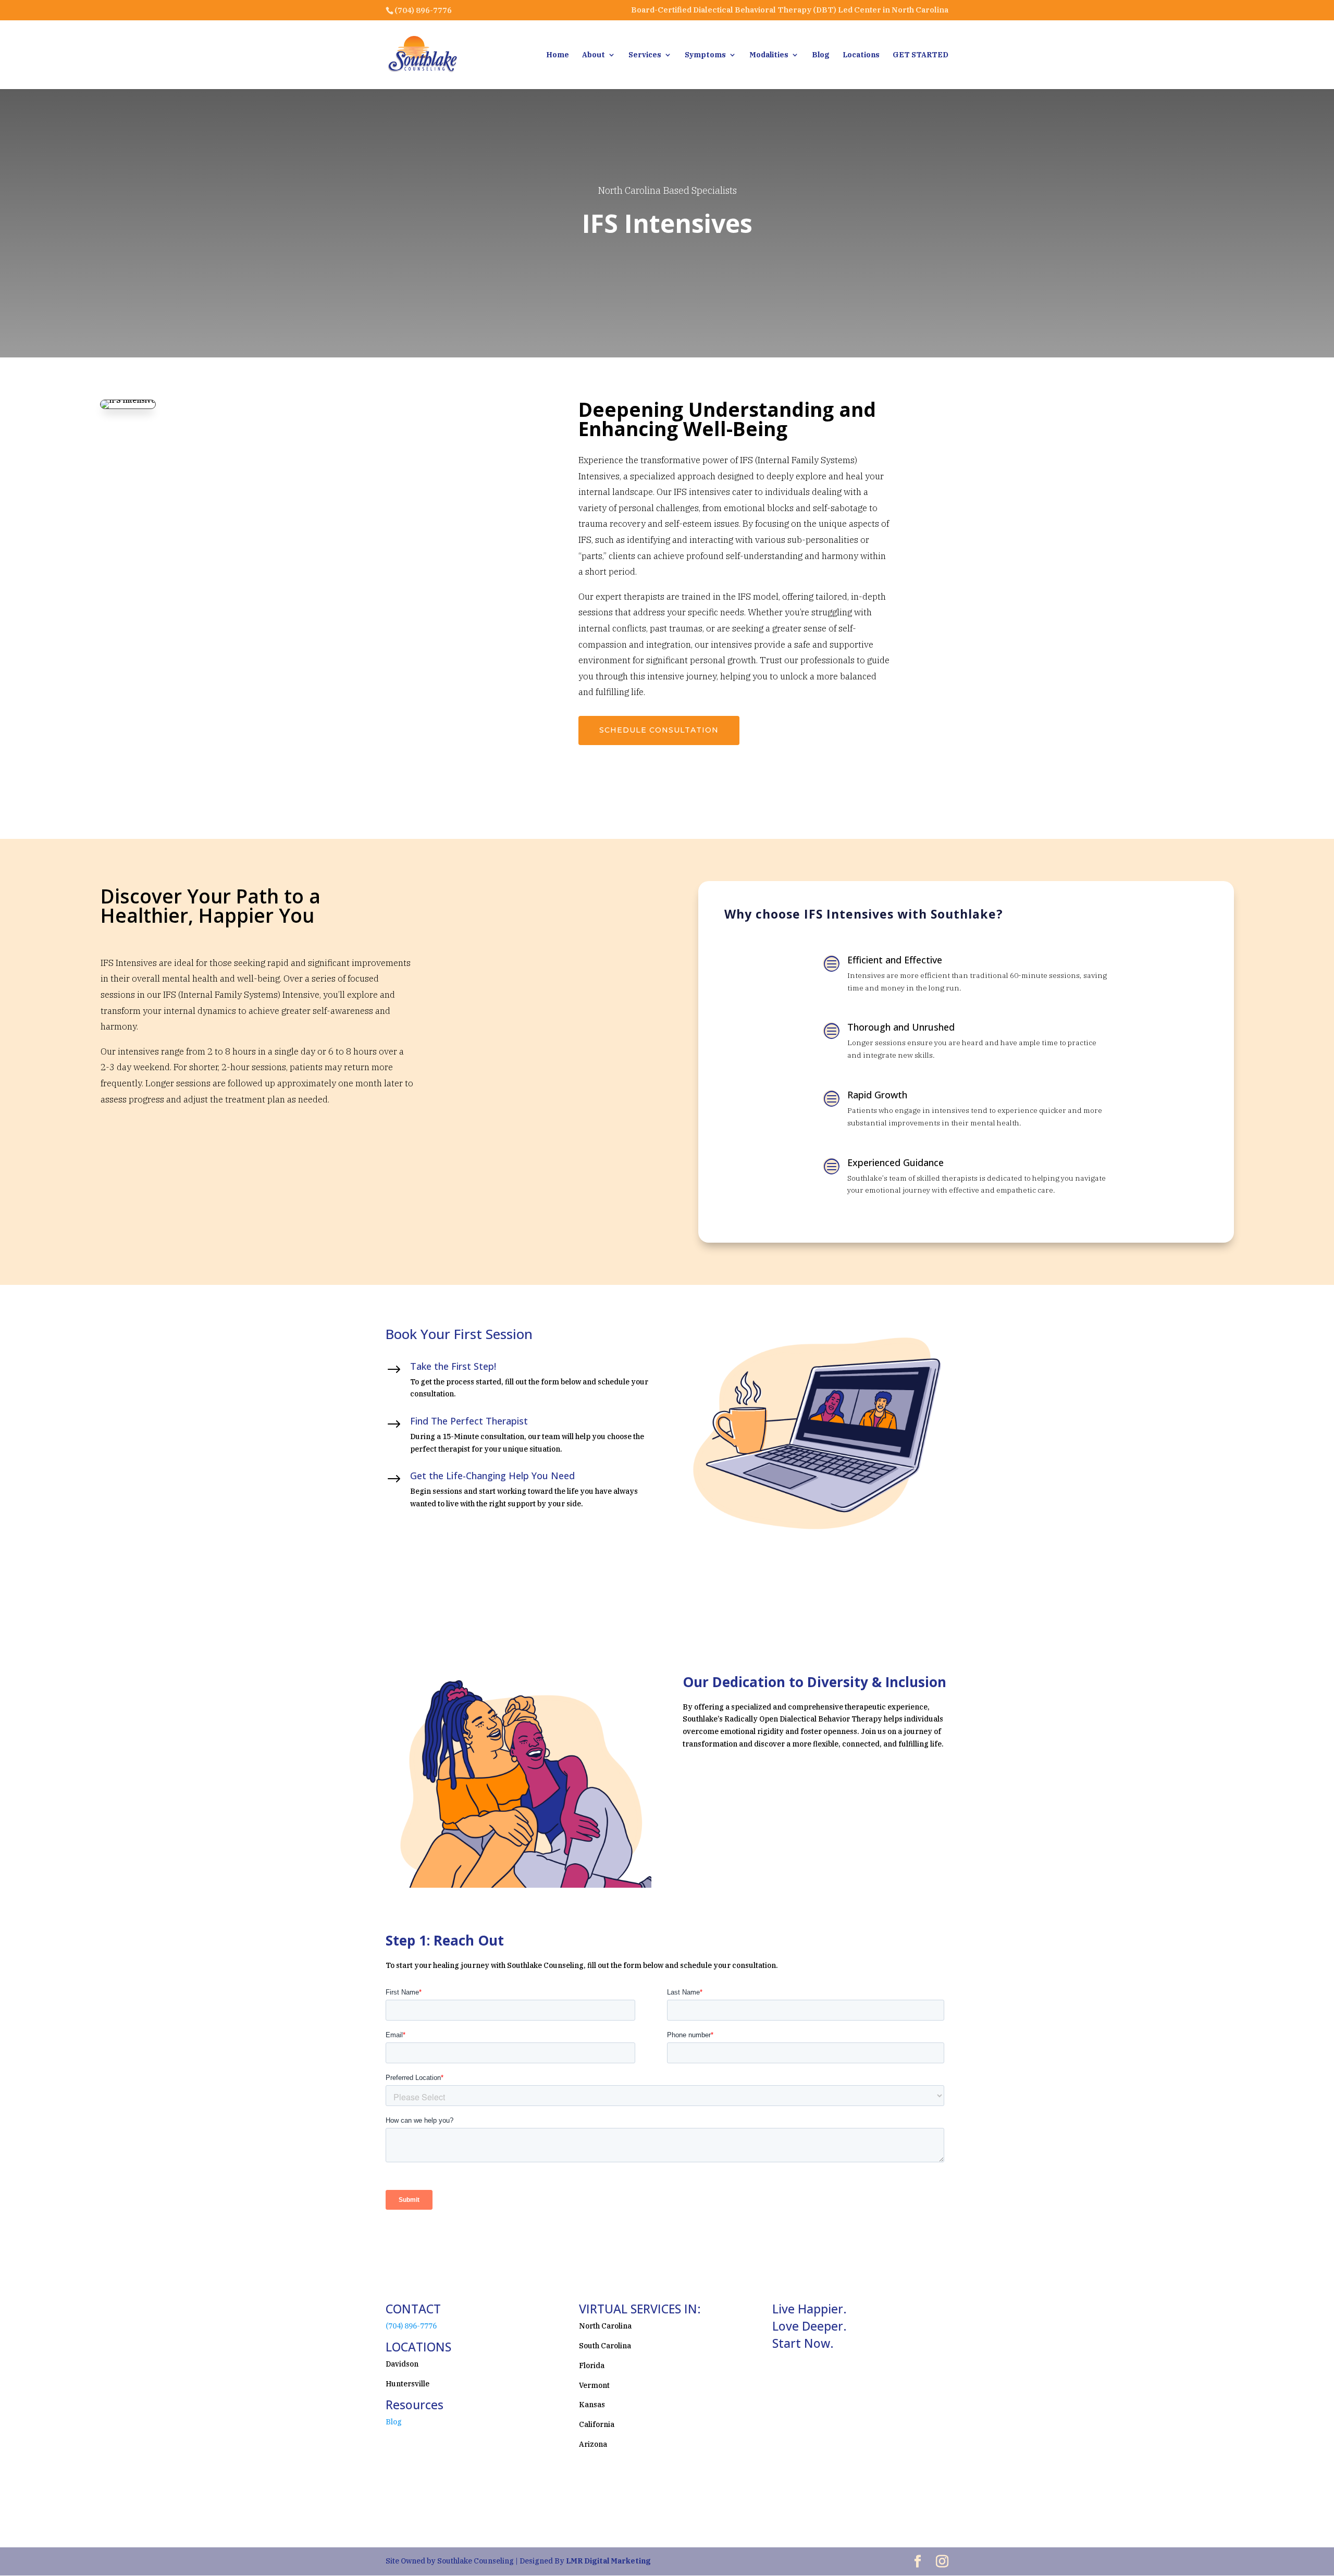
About (594, 55)
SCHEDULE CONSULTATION (659, 730)
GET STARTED (921, 55)
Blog (821, 55)
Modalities (769, 55)
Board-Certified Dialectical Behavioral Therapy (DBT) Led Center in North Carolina (790, 10)
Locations (861, 55)
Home (558, 55)
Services (645, 55)
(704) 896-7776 (411, 2326)
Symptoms (705, 55)
